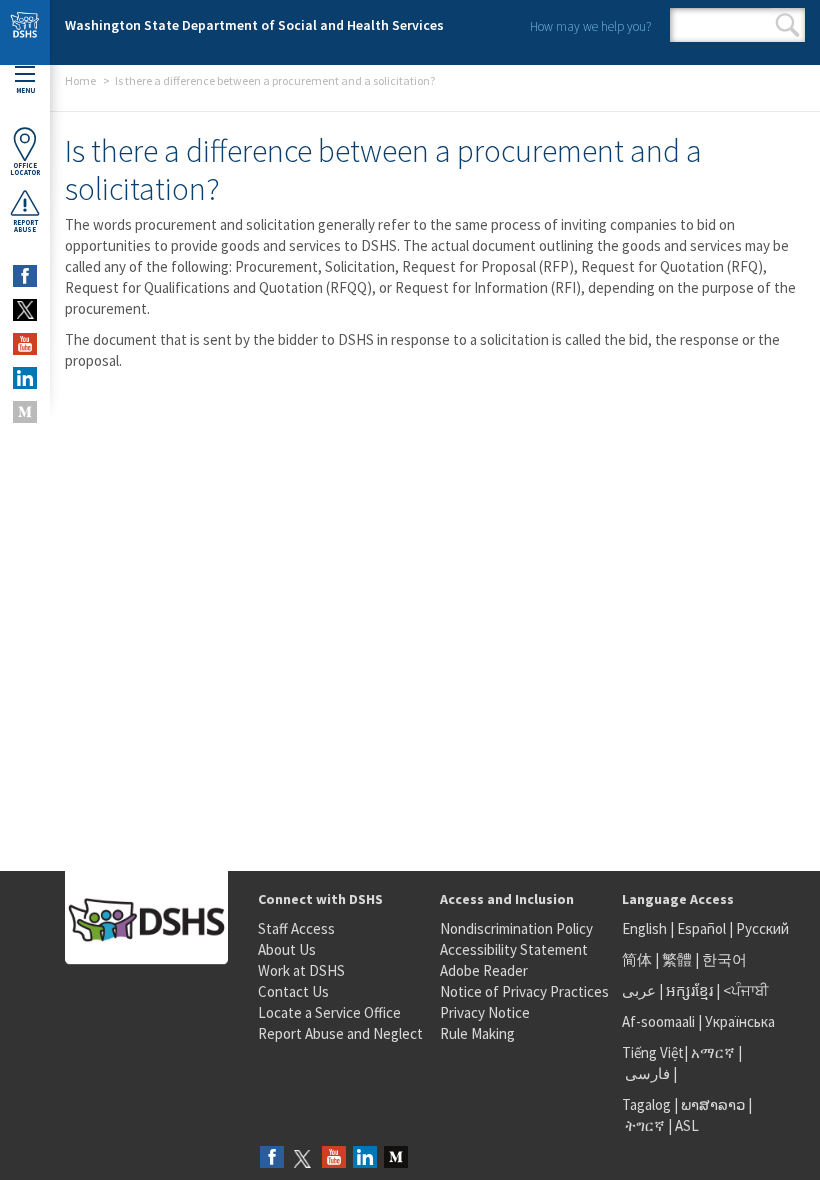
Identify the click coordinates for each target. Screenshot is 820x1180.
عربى (639, 990)
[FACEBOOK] (25, 276)
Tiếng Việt (653, 1052)
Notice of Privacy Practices (524, 991)
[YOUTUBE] (25, 344)
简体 (637, 959)
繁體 (678, 959)
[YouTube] (334, 1158)
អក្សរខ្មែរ (689, 990)
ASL (687, 1125)
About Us (287, 949)
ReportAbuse (25, 226)
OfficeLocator (25, 169)
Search (787, 25)
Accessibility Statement (514, 949)
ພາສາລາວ (713, 1104)
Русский (762, 928)
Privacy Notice (485, 1012)
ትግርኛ (645, 1125)
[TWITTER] (25, 310)
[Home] (25, 32)
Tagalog (646, 1104)
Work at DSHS (301, 970)
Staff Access (296, 928)
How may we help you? (590, 26)
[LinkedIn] (365, 1158)
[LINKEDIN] (25, 378)
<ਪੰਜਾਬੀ (746, 990)
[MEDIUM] (25, 412)
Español (701, 928)
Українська (740, 1021)
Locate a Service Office (329, 1012)
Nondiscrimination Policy (516, 928)
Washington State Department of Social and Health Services (254, 25)
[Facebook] (272, 1158)
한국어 (724, 959)
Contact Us (293, 991)
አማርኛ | (716, 1052)
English (646, 928)
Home (80, 80)
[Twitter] (303, 1158)
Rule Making (477, 1033)
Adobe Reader (484, 970)
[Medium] (396, 1158)
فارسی (646, 1073)
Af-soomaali (658, 1021)
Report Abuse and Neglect (340, 1033)
